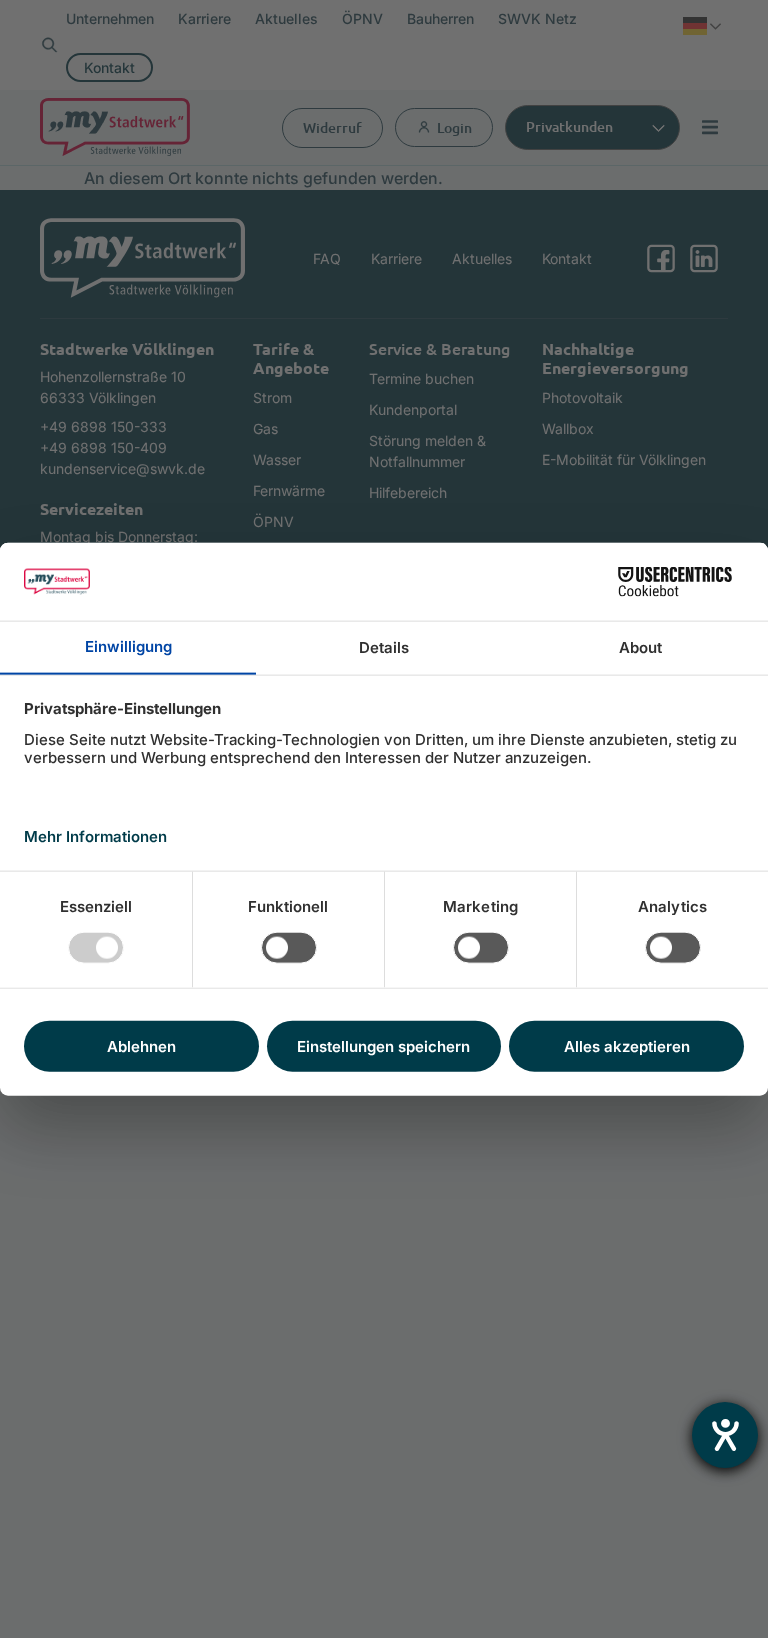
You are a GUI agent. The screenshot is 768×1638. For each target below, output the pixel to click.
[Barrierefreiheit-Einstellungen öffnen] (725, 1435)
